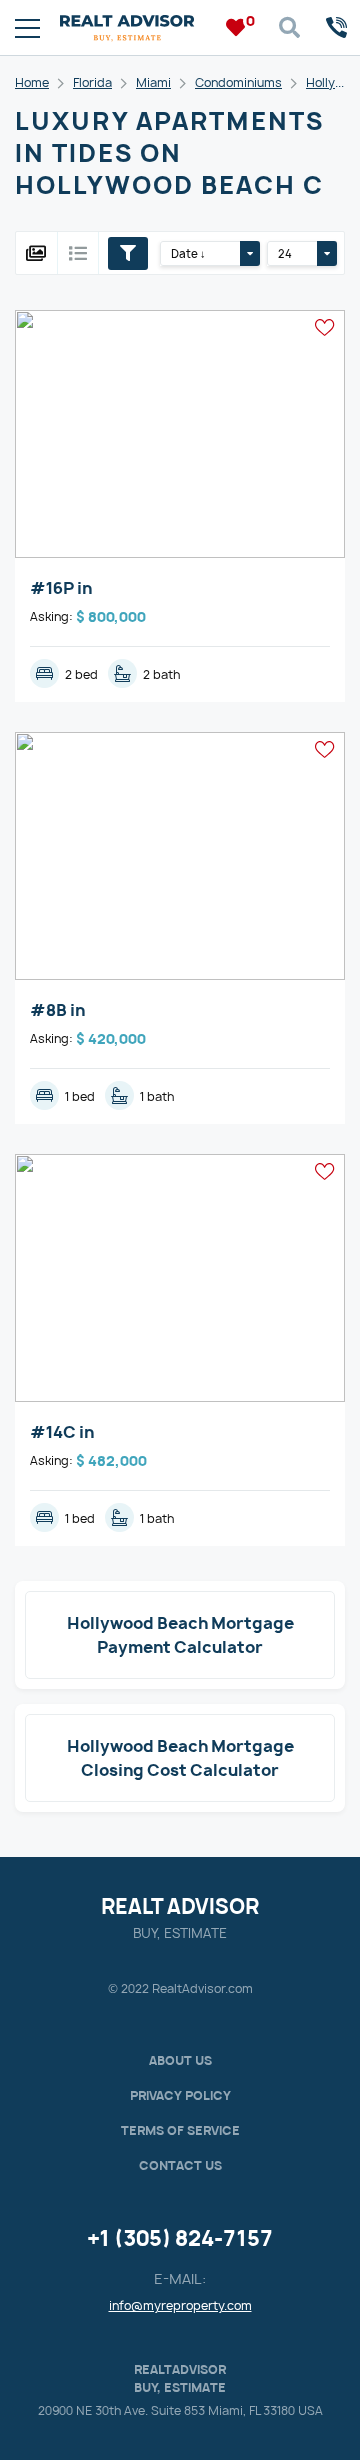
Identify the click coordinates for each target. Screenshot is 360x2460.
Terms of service (180, 2130)
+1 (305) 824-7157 (180, 2238)
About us (180, 2060)
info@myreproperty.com (180, 2305)
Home (32, 82)
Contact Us (180, 2165)
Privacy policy (180, 2095)
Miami (153, 82)
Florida (92, 82)
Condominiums (238, 82)
